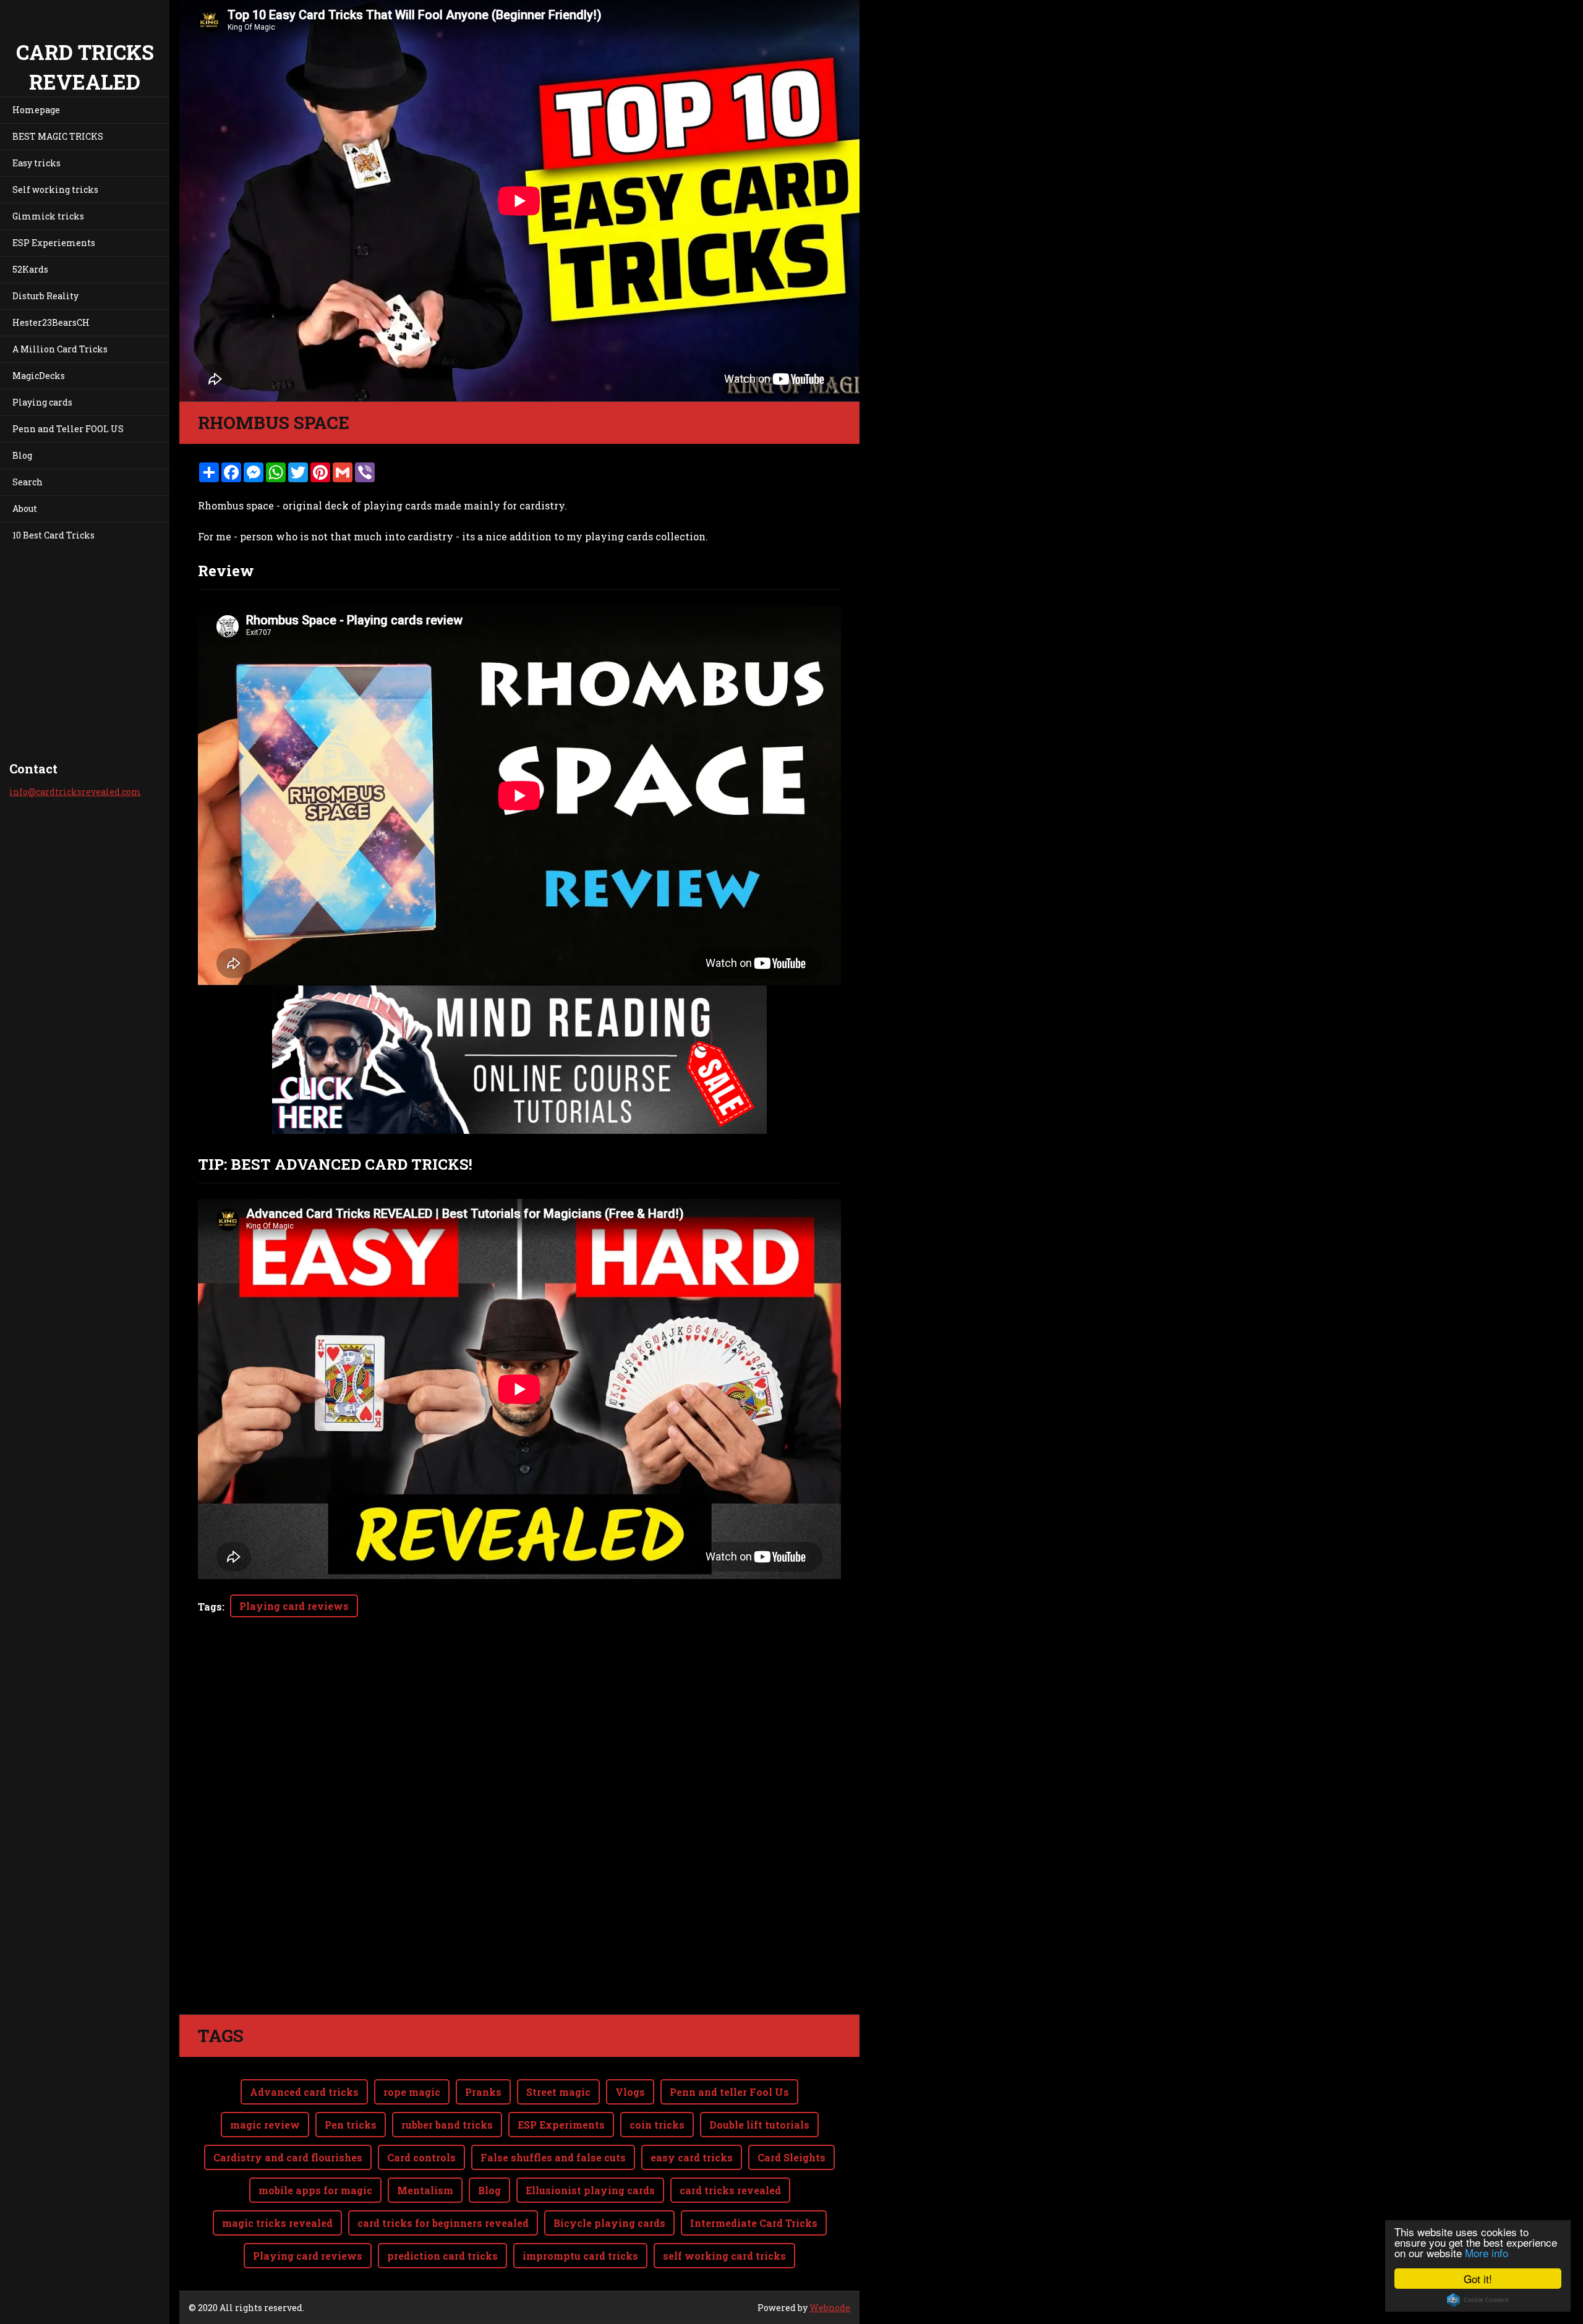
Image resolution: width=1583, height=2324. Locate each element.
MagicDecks (39, 376)
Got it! (1478, 2279)
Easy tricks (36, 163)
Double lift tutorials (759, 2125)
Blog (22, 455)
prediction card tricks (442, 2256)
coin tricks (657, 2125)
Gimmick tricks (48, 216)
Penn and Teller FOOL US (68, 429)
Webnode (830, 2308)
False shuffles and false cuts (553, 2157)
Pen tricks (351, 2125)
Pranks (483, 2092)
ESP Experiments (561, 2125)
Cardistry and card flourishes (288, 2157)
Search (28, 482)
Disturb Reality (45, 296)
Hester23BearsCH (51, 322)
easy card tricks (692, 2157)
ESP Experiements (54, 243)
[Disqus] (519, 1841)
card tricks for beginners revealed (443, 2223)
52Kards (30, 269)
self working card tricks (724, 2256)
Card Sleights (791, 2157)
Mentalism (425, 2190)
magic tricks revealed (277, 2223)
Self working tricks (55, 189)
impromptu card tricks (580, 2256)
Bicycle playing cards (609, 2223)
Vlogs (630, 2092)
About (25, 509)
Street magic (558, 2092)
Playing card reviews (294, 1606)
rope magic (412, 2092)
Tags (210, 1607)
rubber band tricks (447, 2125)
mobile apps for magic (315, 2190)
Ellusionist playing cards (590, 2190)
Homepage (36, 110)
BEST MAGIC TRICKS (58, 136)
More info (1487, 2253)
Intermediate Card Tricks (754, 2223)
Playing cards (42, 402)
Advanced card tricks (304, 2092)
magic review (265, 2125)
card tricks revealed (730, 2190)
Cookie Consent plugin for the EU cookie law (1478, 2300)
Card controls (421, 2157)
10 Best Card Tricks (53, 535)
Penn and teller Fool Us (729, 2092)
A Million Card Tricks (60, 349)
